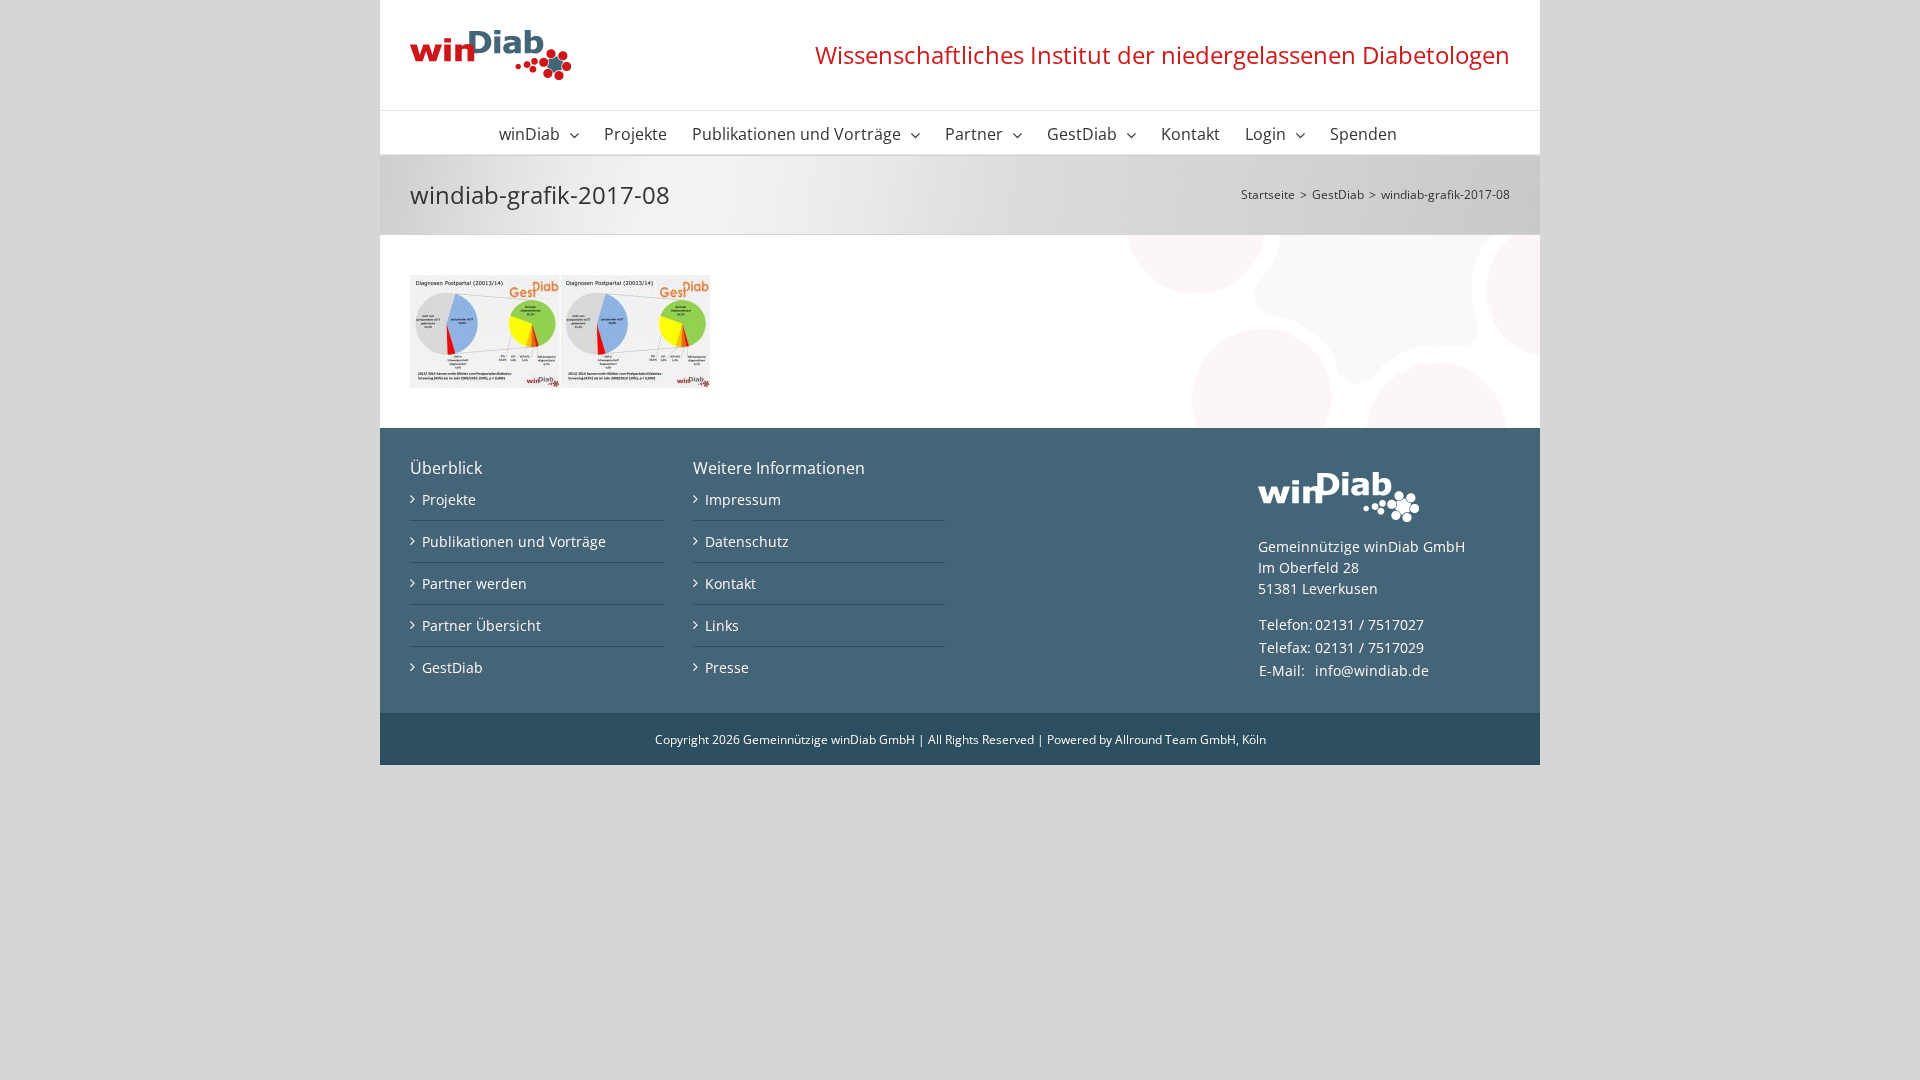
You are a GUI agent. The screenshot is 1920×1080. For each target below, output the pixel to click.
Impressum (743, 499)
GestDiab (452, 667)
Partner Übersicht (481, 625)
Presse (727, 667)
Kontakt (730, 583)
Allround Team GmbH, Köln (1190, 739)
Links (722, 625)
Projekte (449, 499)
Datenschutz (747, 541)
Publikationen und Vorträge (514, 541)
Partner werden (474, 583)
